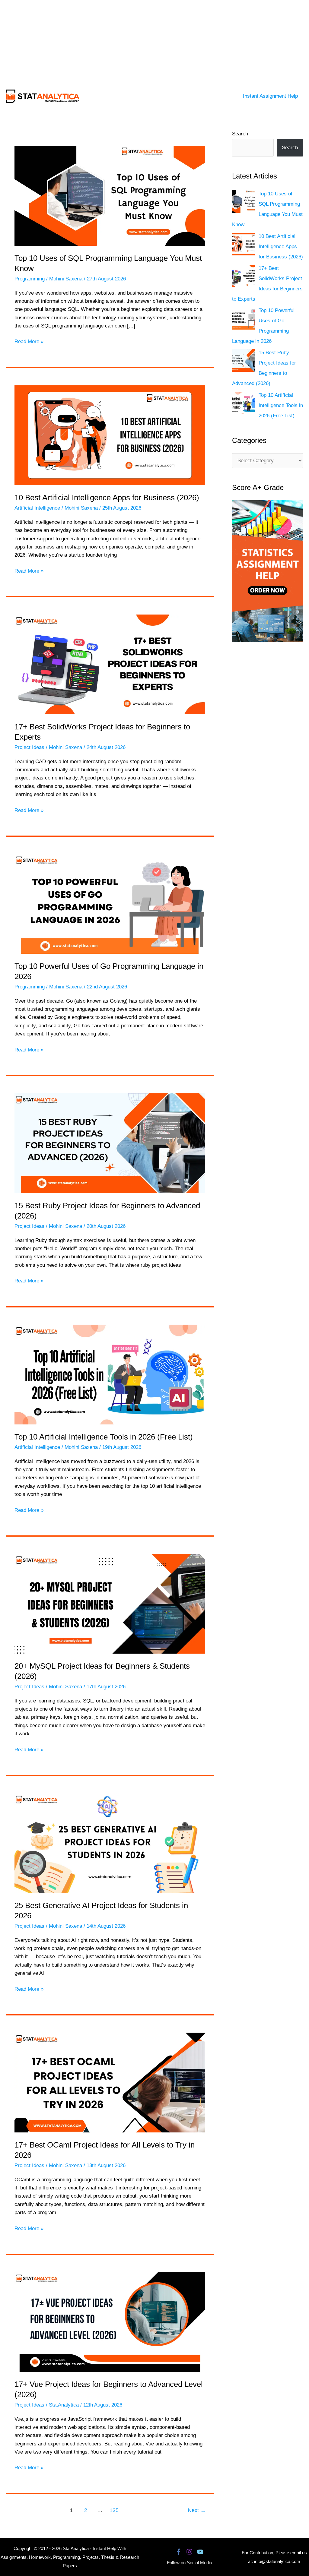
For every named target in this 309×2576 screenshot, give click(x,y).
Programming (30, 279)
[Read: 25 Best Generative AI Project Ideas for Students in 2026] (110, 1843)
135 (114, 2510)
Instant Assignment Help (270, 96)
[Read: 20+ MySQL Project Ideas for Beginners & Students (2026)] (110, 1603)
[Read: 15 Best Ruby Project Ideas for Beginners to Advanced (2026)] (110, 1143)
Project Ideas (29, 747)
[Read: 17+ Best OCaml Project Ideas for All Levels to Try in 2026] (110, 2082)
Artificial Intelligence (37, 508)
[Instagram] (189, 2552)
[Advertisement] (154, 42)
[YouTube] (200, 2552)
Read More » (29, 342)
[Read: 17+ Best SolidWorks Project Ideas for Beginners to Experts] (110, 664)
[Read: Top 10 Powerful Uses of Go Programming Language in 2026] (110, 904)
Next (197, 2510)
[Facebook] (178, 2552)
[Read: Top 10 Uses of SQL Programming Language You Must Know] (110, 196)
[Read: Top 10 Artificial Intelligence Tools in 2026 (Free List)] (110, 1374)
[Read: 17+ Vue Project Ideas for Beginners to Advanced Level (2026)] (110, 2322)
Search (240, 134)
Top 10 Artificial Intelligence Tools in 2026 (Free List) (104, 1437)
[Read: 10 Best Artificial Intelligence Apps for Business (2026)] (110, 435)
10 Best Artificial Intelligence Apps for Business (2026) (107, 498)
